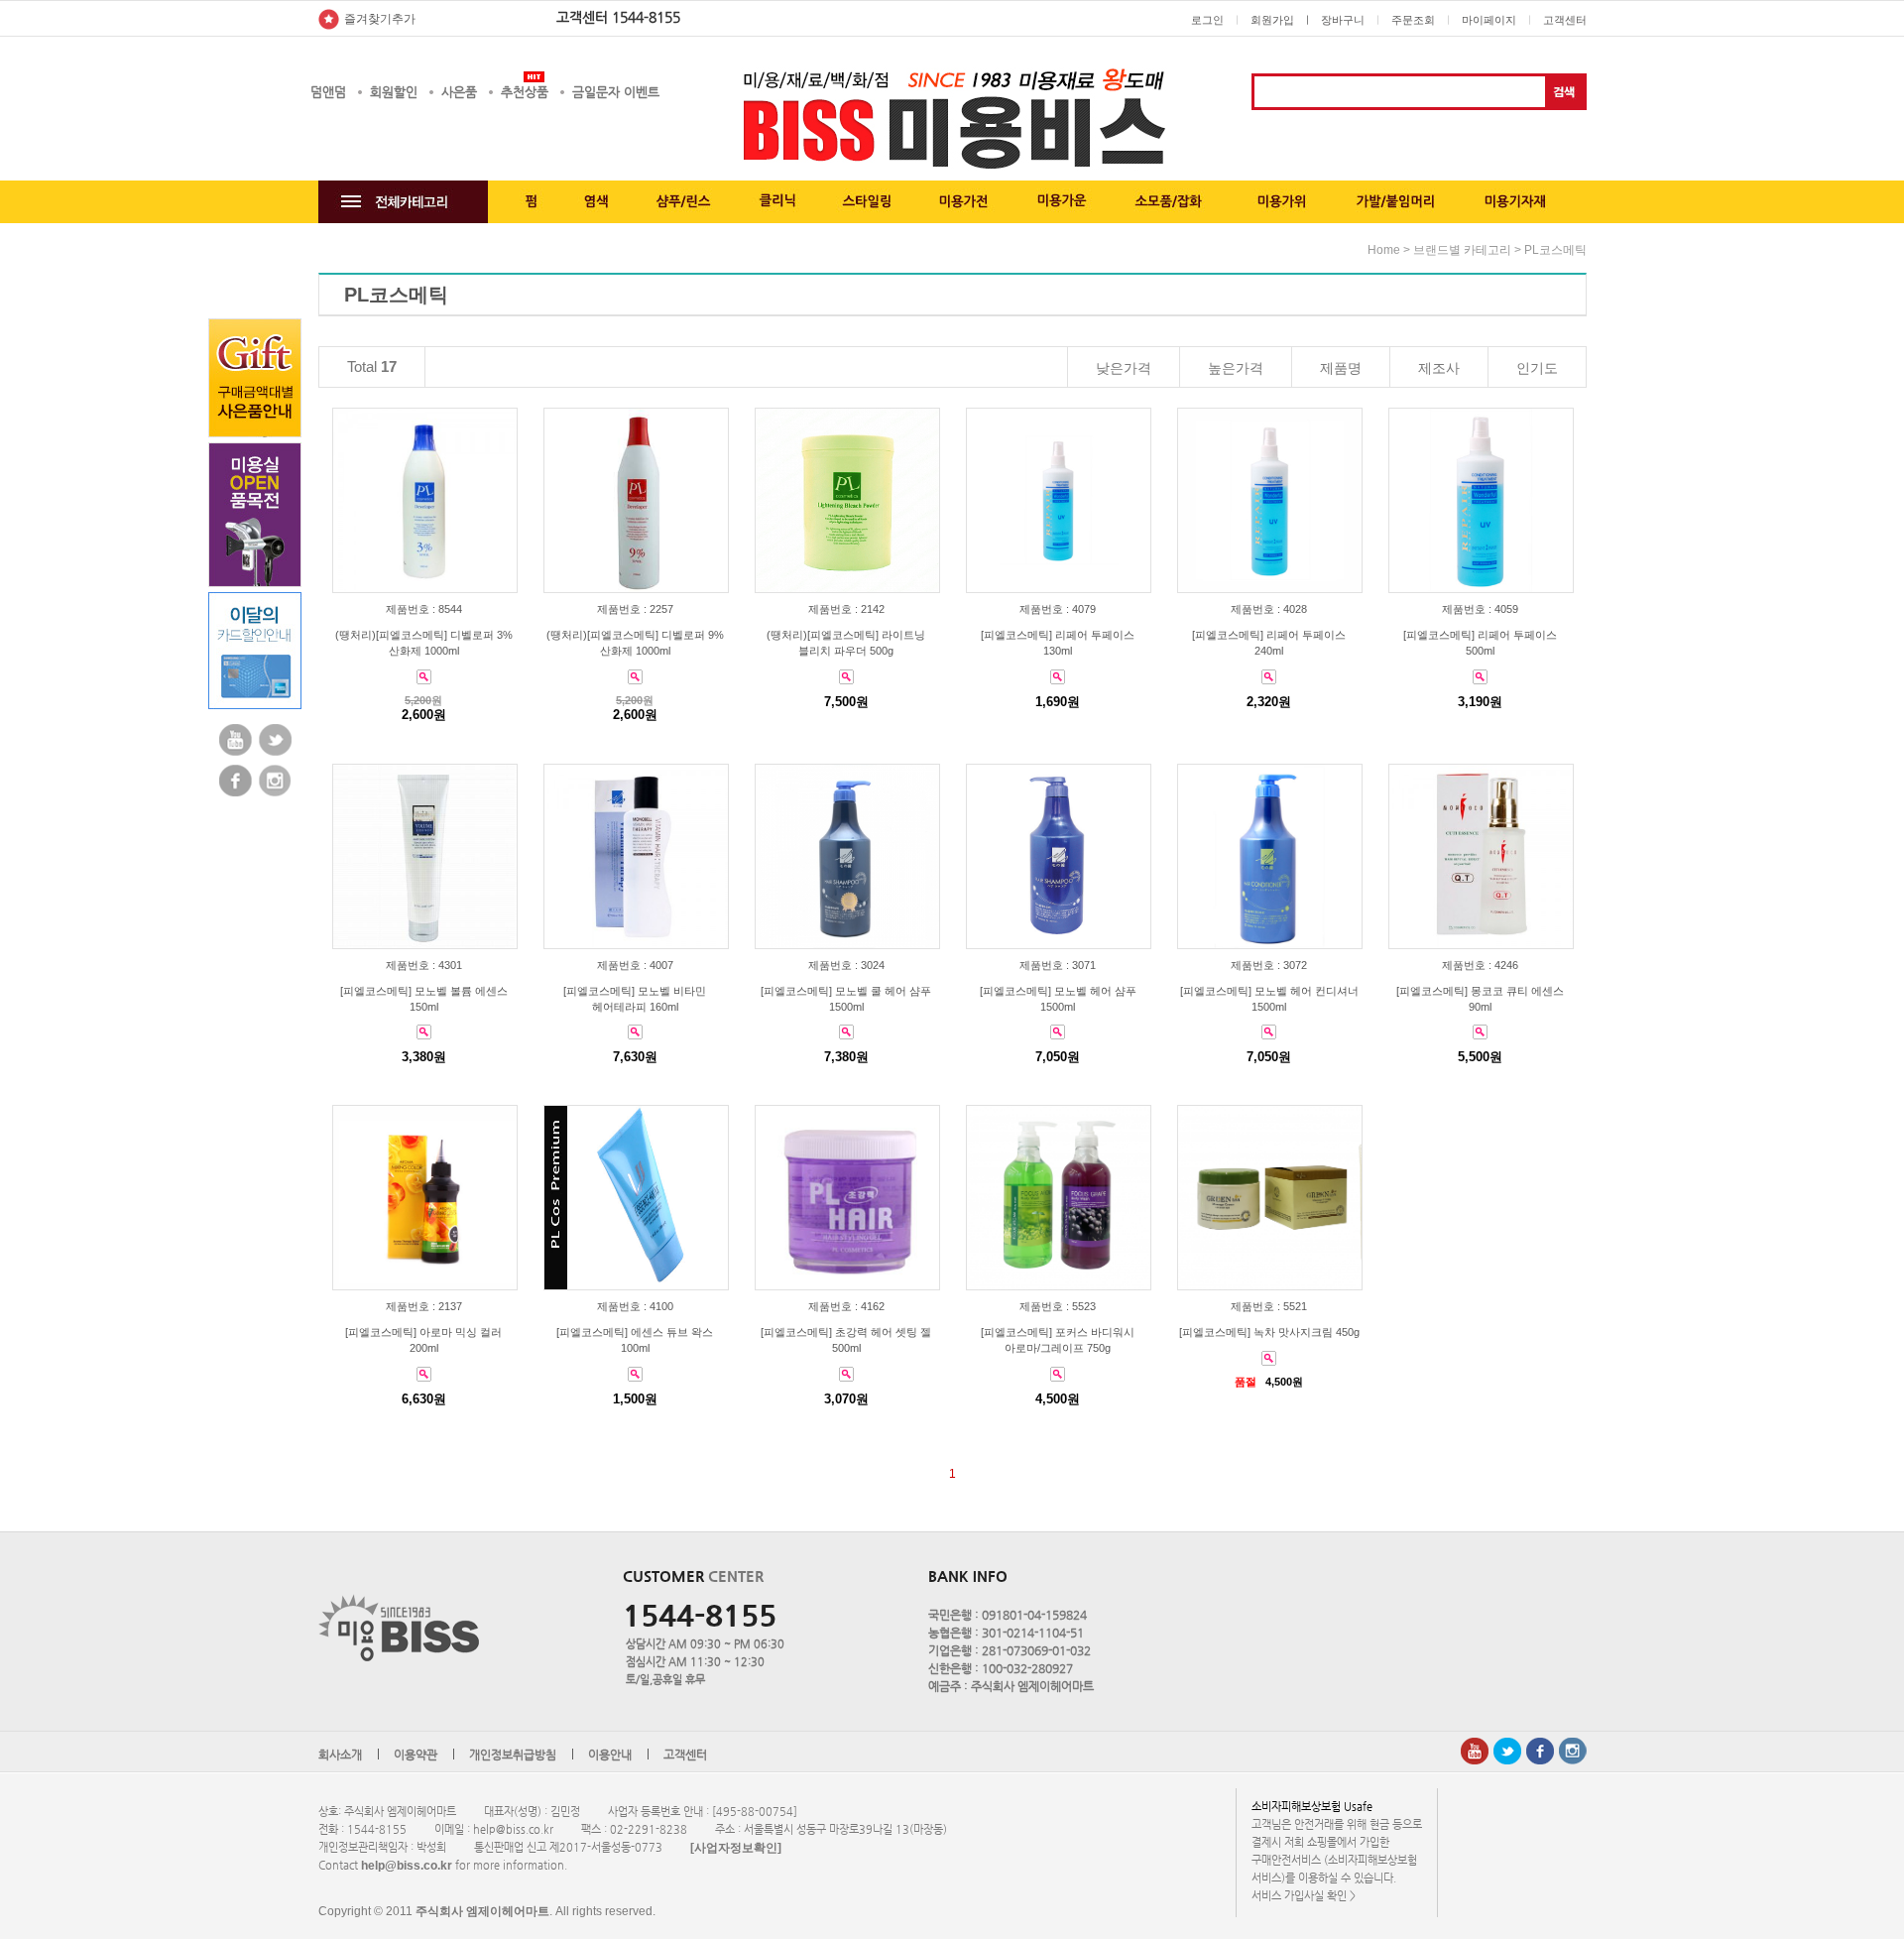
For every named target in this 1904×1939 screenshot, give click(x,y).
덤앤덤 (328, 92)
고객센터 (1565, 20)
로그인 (1207, 20)
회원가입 (1272, 20)
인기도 (1537, 368)
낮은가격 (1124, 368)
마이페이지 (1489, 20)
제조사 (1439, 368)
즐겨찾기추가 (380, 19)
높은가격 (1236, 368)
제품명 (1341, 368)
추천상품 (525, 92)
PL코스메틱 (1555, 250)
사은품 (459, 92)
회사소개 (340, 1755)
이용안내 (610, 1755)
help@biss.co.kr (407, 1866)
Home (1384, 250)
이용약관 (416, 1755)
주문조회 (1413, 20)
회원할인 (394, 92)
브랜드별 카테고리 (1462, 250)
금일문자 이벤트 (616, 92)
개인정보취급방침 (513, 1755)
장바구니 (1343, 20)
